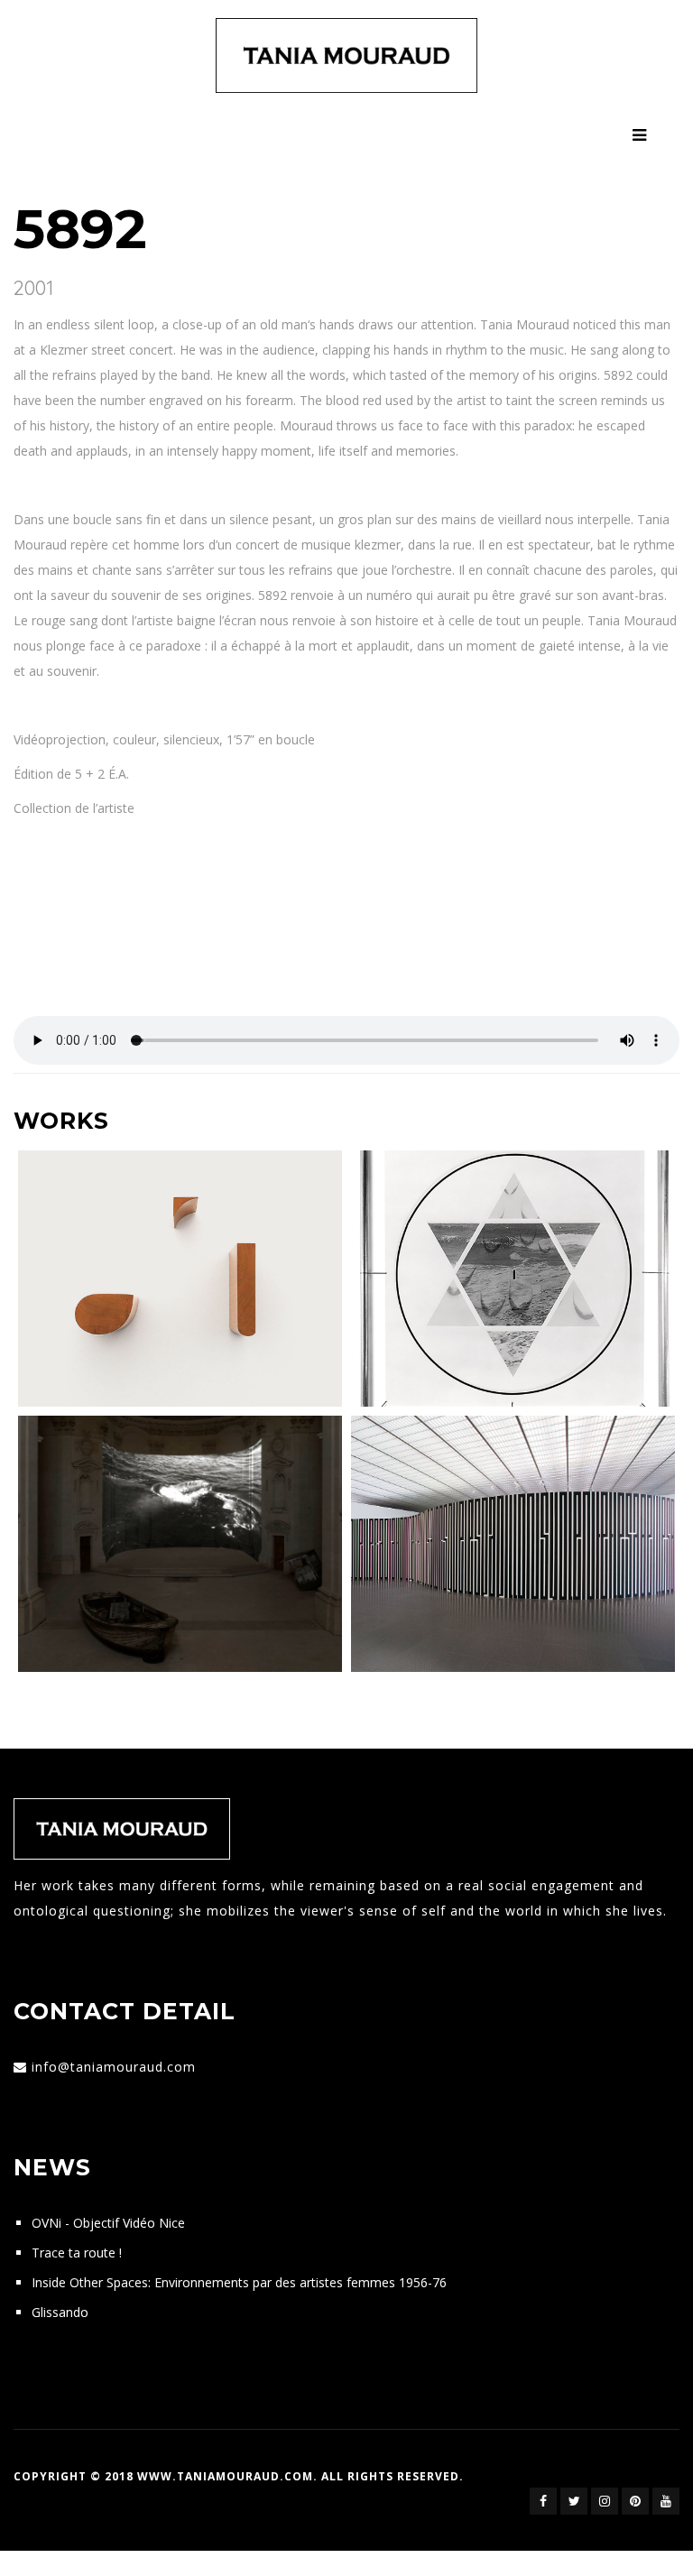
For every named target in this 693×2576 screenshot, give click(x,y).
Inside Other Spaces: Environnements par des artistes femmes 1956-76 (239, 2282)
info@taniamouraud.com (114, 2067)
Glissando (60, 2312)
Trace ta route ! (77, 2253)
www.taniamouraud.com (225, 2476)
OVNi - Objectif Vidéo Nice (108, 2223)
